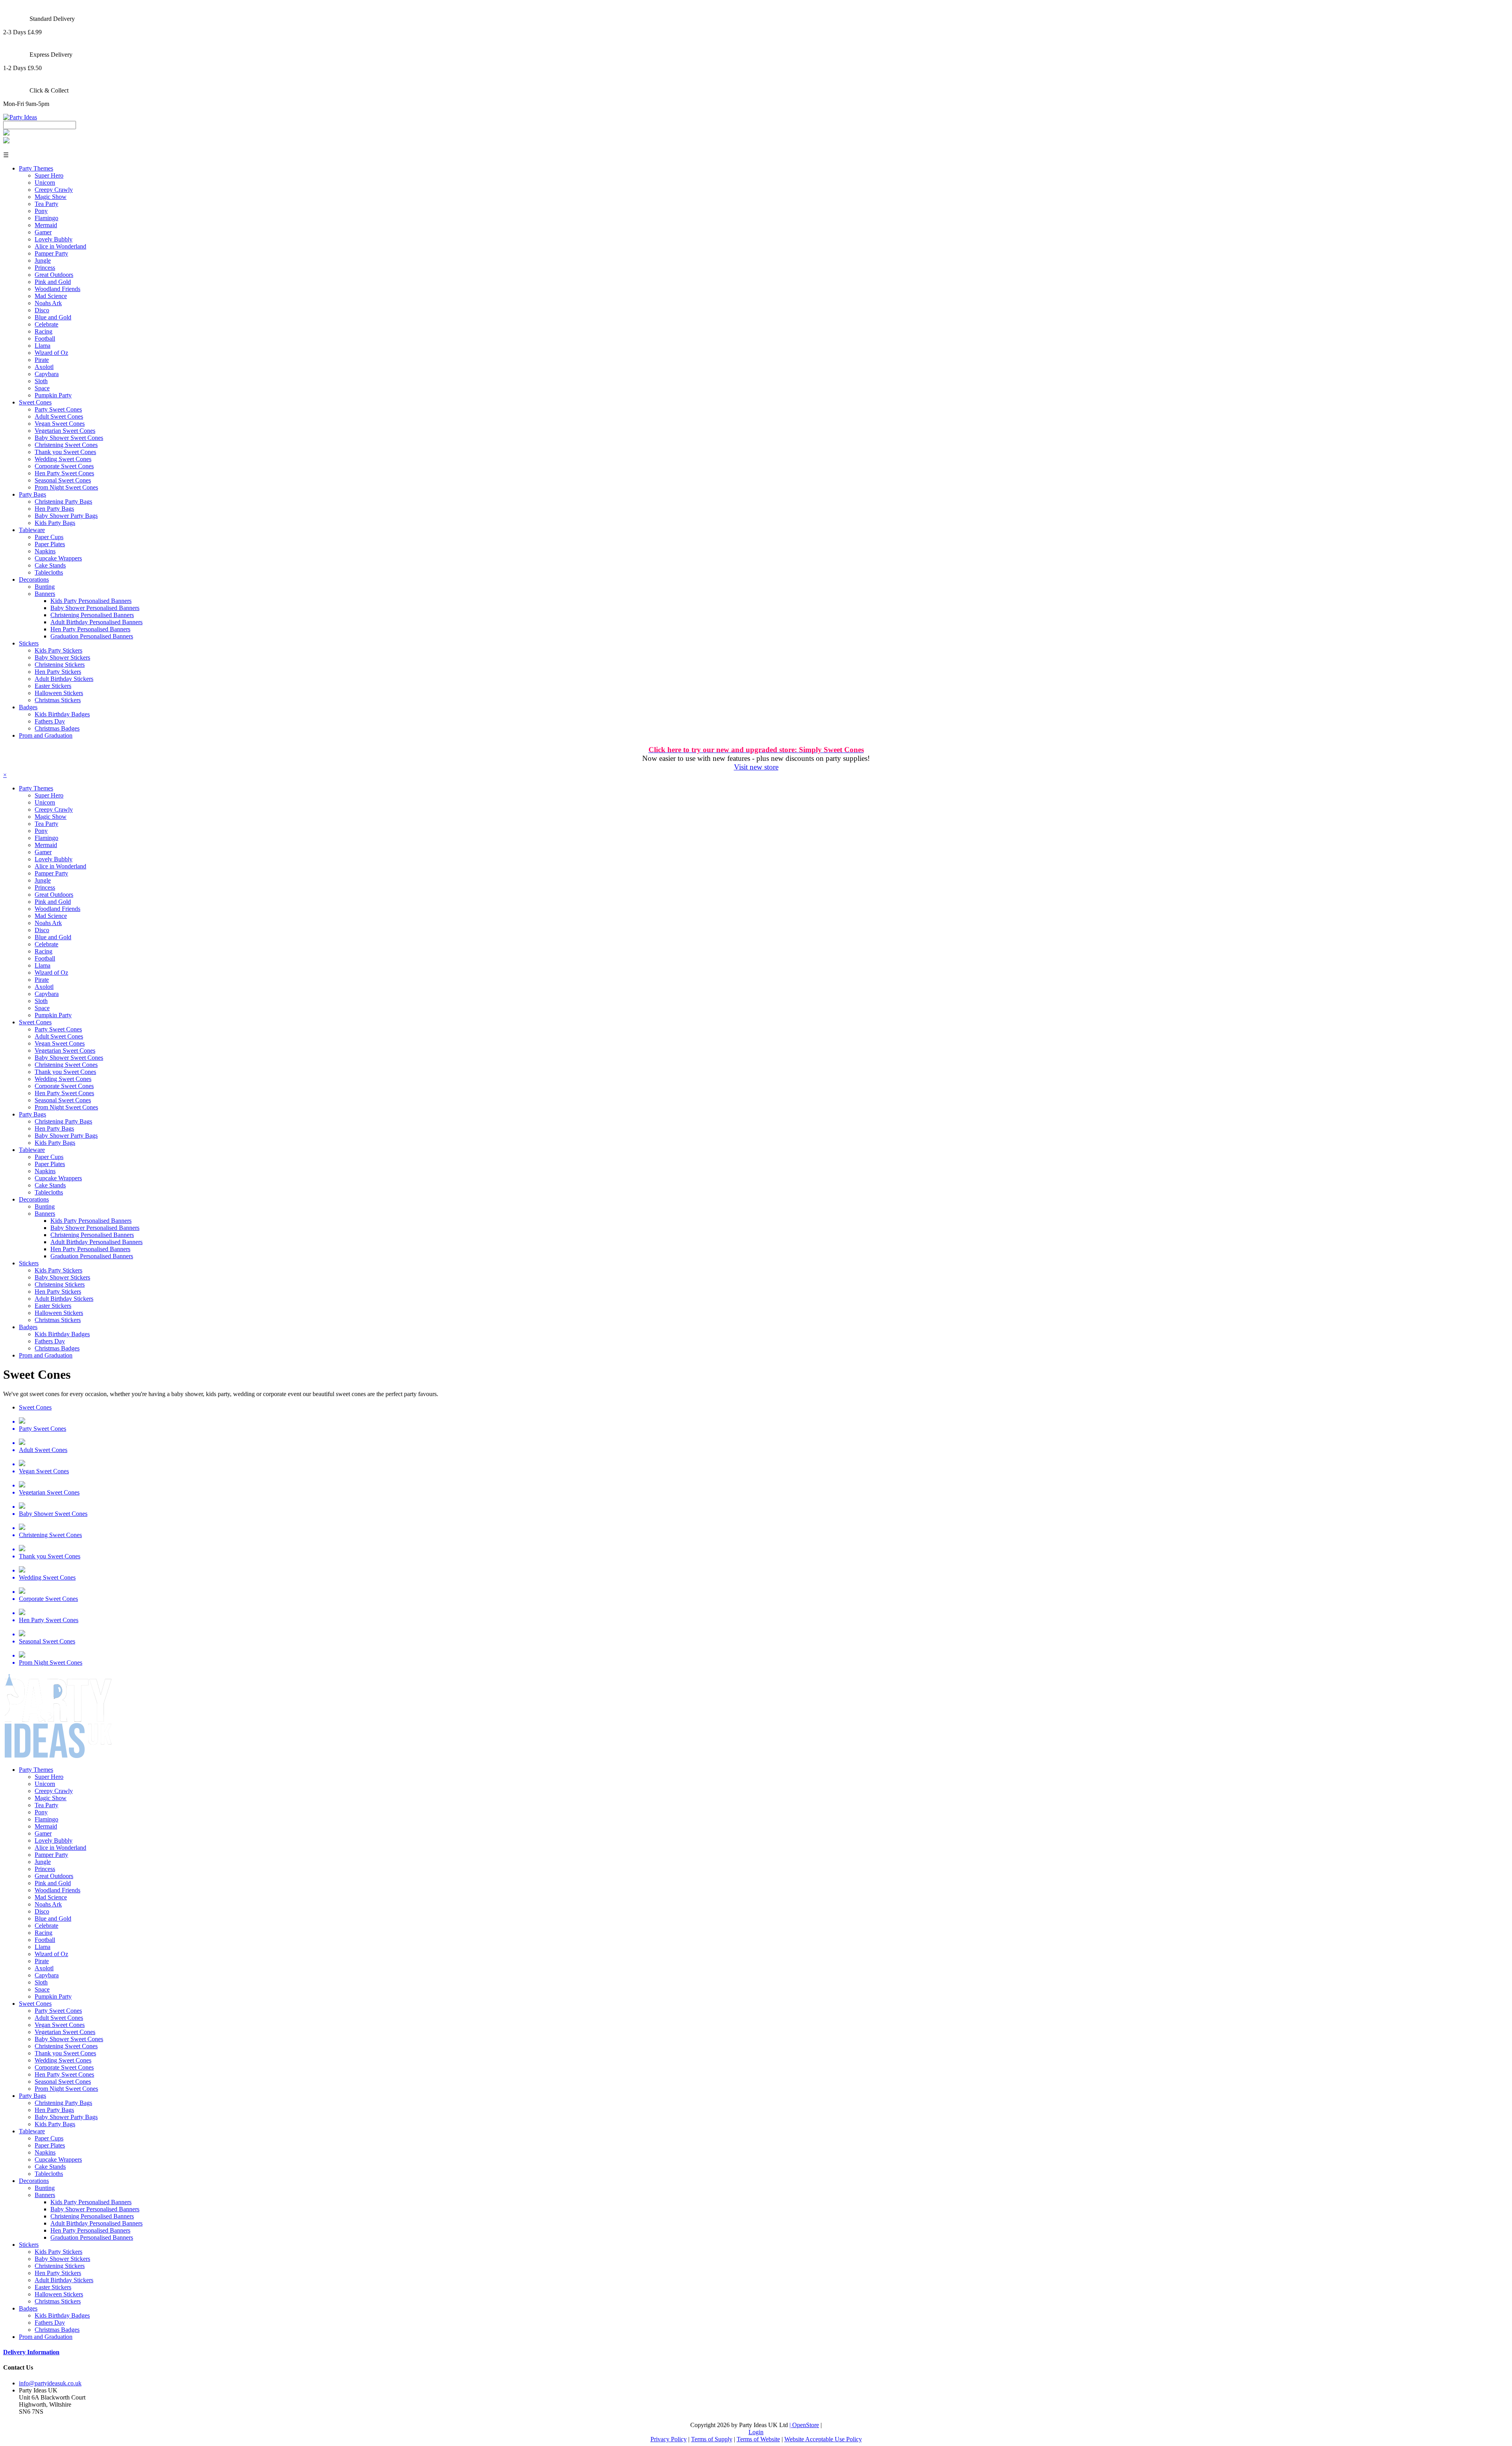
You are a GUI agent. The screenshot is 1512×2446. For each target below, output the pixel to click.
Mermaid (46, 225)
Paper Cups (49, 537)
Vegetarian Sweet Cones (65, 431)
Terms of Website (758, 2439)
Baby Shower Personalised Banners (95, 608)
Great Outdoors (54, 275)
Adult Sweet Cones (59, 416)
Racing (44, 331)
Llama (43, 346)
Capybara (47, 374)
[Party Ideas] (20, 117)
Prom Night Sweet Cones (66, 487)
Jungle (43, 261)
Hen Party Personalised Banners (90, 629)
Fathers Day (50, 721)
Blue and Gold (53, 317)
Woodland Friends (57, 289)
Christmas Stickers (58, 700)
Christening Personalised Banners (92, 615)
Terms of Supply (712, 2439)
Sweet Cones (35, 402)
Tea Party (46, 204)
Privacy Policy (669, 2439)
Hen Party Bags (54, 509)
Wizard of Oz (51, 353)
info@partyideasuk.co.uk (50, 2383)
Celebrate (46, 324)
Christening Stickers (60, 665)
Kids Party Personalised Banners (91, 601)
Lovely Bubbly (54, 239)
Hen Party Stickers (58, 672)
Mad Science (51, 296)
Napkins (45, 551)
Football (45, 338)
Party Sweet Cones (58, 409)
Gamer (43, 232)
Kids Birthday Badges (62, 714)
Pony (41, 211)
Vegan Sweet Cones (60, 424)
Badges (28, 707)
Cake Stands (50, 565)
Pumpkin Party (53, 395)
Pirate (42, 360)
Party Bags (32, 494)
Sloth (41, 381)
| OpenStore (804, 2425)
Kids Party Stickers (58, 650)
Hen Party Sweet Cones (64, 473)
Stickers (29, 643)
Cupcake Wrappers (58, 558)
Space (42, 388)
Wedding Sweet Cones (63, 459)
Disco (42, 310)
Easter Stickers (53, 686)
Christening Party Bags (63, 502)
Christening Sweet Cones (66, 445)
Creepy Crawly (54, 190)
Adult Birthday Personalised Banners (96, 622)
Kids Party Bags (55, 523)
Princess (45, 268)
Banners (45, 594)
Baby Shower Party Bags (66, 516)
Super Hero (49, 175)
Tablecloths (49, 572)
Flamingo (46, 218)
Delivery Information (31, 2352)
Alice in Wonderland (60, 246)
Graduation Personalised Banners (92, 636)
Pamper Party (51, 253)
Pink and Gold (53, 282)
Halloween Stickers (59, 693)
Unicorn (45, 183)
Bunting (45, 587)
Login (756, 2432)
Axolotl (44, 367)
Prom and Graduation (46, 735)
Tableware (32, 530)
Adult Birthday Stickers (64, 679)
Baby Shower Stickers (62, 657)
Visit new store (756, 767)
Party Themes (36, 168)
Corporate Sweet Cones (64, 466)
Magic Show (51, 197)
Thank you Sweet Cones (65, 452)
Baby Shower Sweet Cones (69, 438)
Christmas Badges (57, 728)
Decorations (34, 580)
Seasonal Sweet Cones (63, 480)
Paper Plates (50, 544)
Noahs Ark (48, 303)
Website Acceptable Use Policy (823, 2439)
